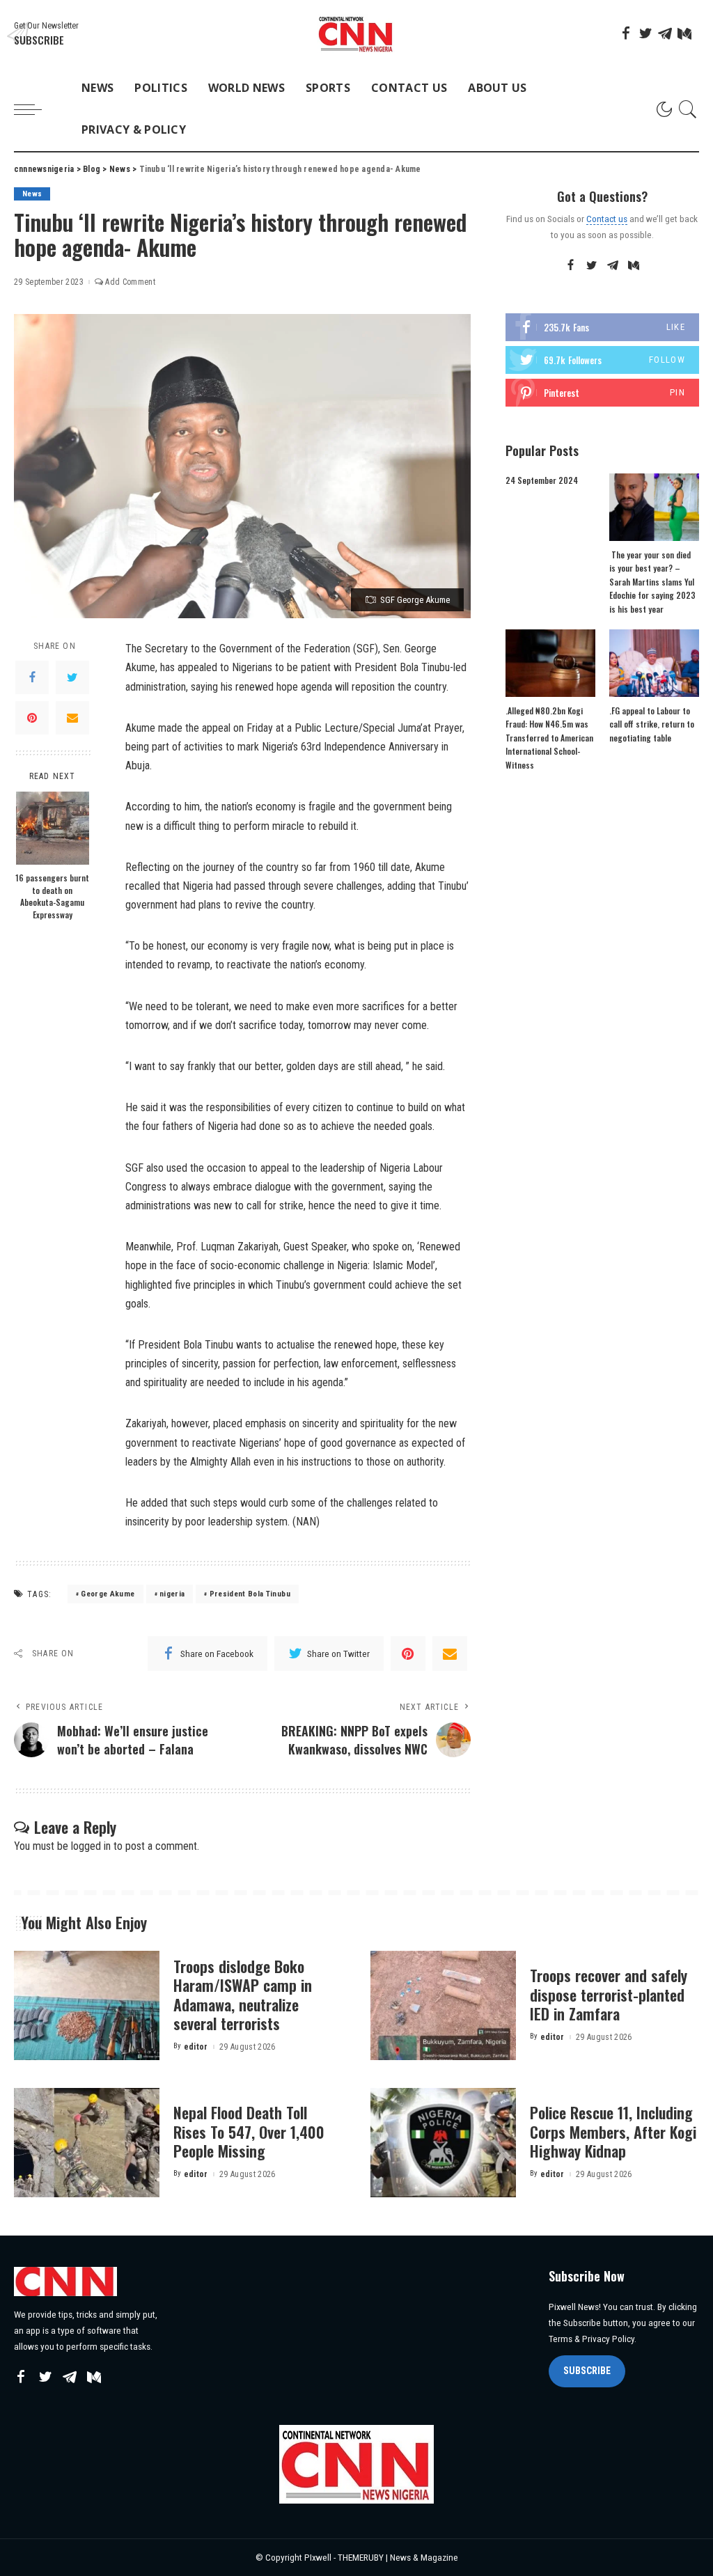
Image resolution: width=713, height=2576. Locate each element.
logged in (91, 1846)
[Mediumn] (684, 33)
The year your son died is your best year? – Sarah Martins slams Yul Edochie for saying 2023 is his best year (652, 582)
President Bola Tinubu (250, 1594)
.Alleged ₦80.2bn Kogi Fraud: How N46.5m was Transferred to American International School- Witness (549, 738)
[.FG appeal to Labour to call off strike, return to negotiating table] (654, 663)
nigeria (172, 1594)
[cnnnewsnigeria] (356, 34)
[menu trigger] (35, 109)
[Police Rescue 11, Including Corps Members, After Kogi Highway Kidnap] (443, 2143)
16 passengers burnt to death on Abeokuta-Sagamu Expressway (52, 896)
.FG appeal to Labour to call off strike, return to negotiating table (652, 724)
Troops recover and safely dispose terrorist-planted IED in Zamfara (609, 1994)
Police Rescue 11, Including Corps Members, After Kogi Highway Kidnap (613, 2131)
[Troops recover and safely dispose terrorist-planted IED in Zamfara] (443, 2005)
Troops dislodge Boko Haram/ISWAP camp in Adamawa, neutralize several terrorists (243, 1995)
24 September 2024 (542, 480)
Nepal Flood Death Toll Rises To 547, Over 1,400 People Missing (249, 2131)
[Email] (72, 718)
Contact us (607, 219)
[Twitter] (645, 33)
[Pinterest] (32, 718)
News (32, 194)
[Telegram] (665, 33)
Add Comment (130, 282)
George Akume (108, 1594)
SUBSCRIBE (587, 2371)
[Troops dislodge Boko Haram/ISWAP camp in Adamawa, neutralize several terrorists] (87, 2005)
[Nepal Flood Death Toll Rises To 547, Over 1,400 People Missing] (87, 2143)
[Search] (688, 109)
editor (196, 2047)
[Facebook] (626, 33)
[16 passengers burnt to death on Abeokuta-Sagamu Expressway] (53, 828)
